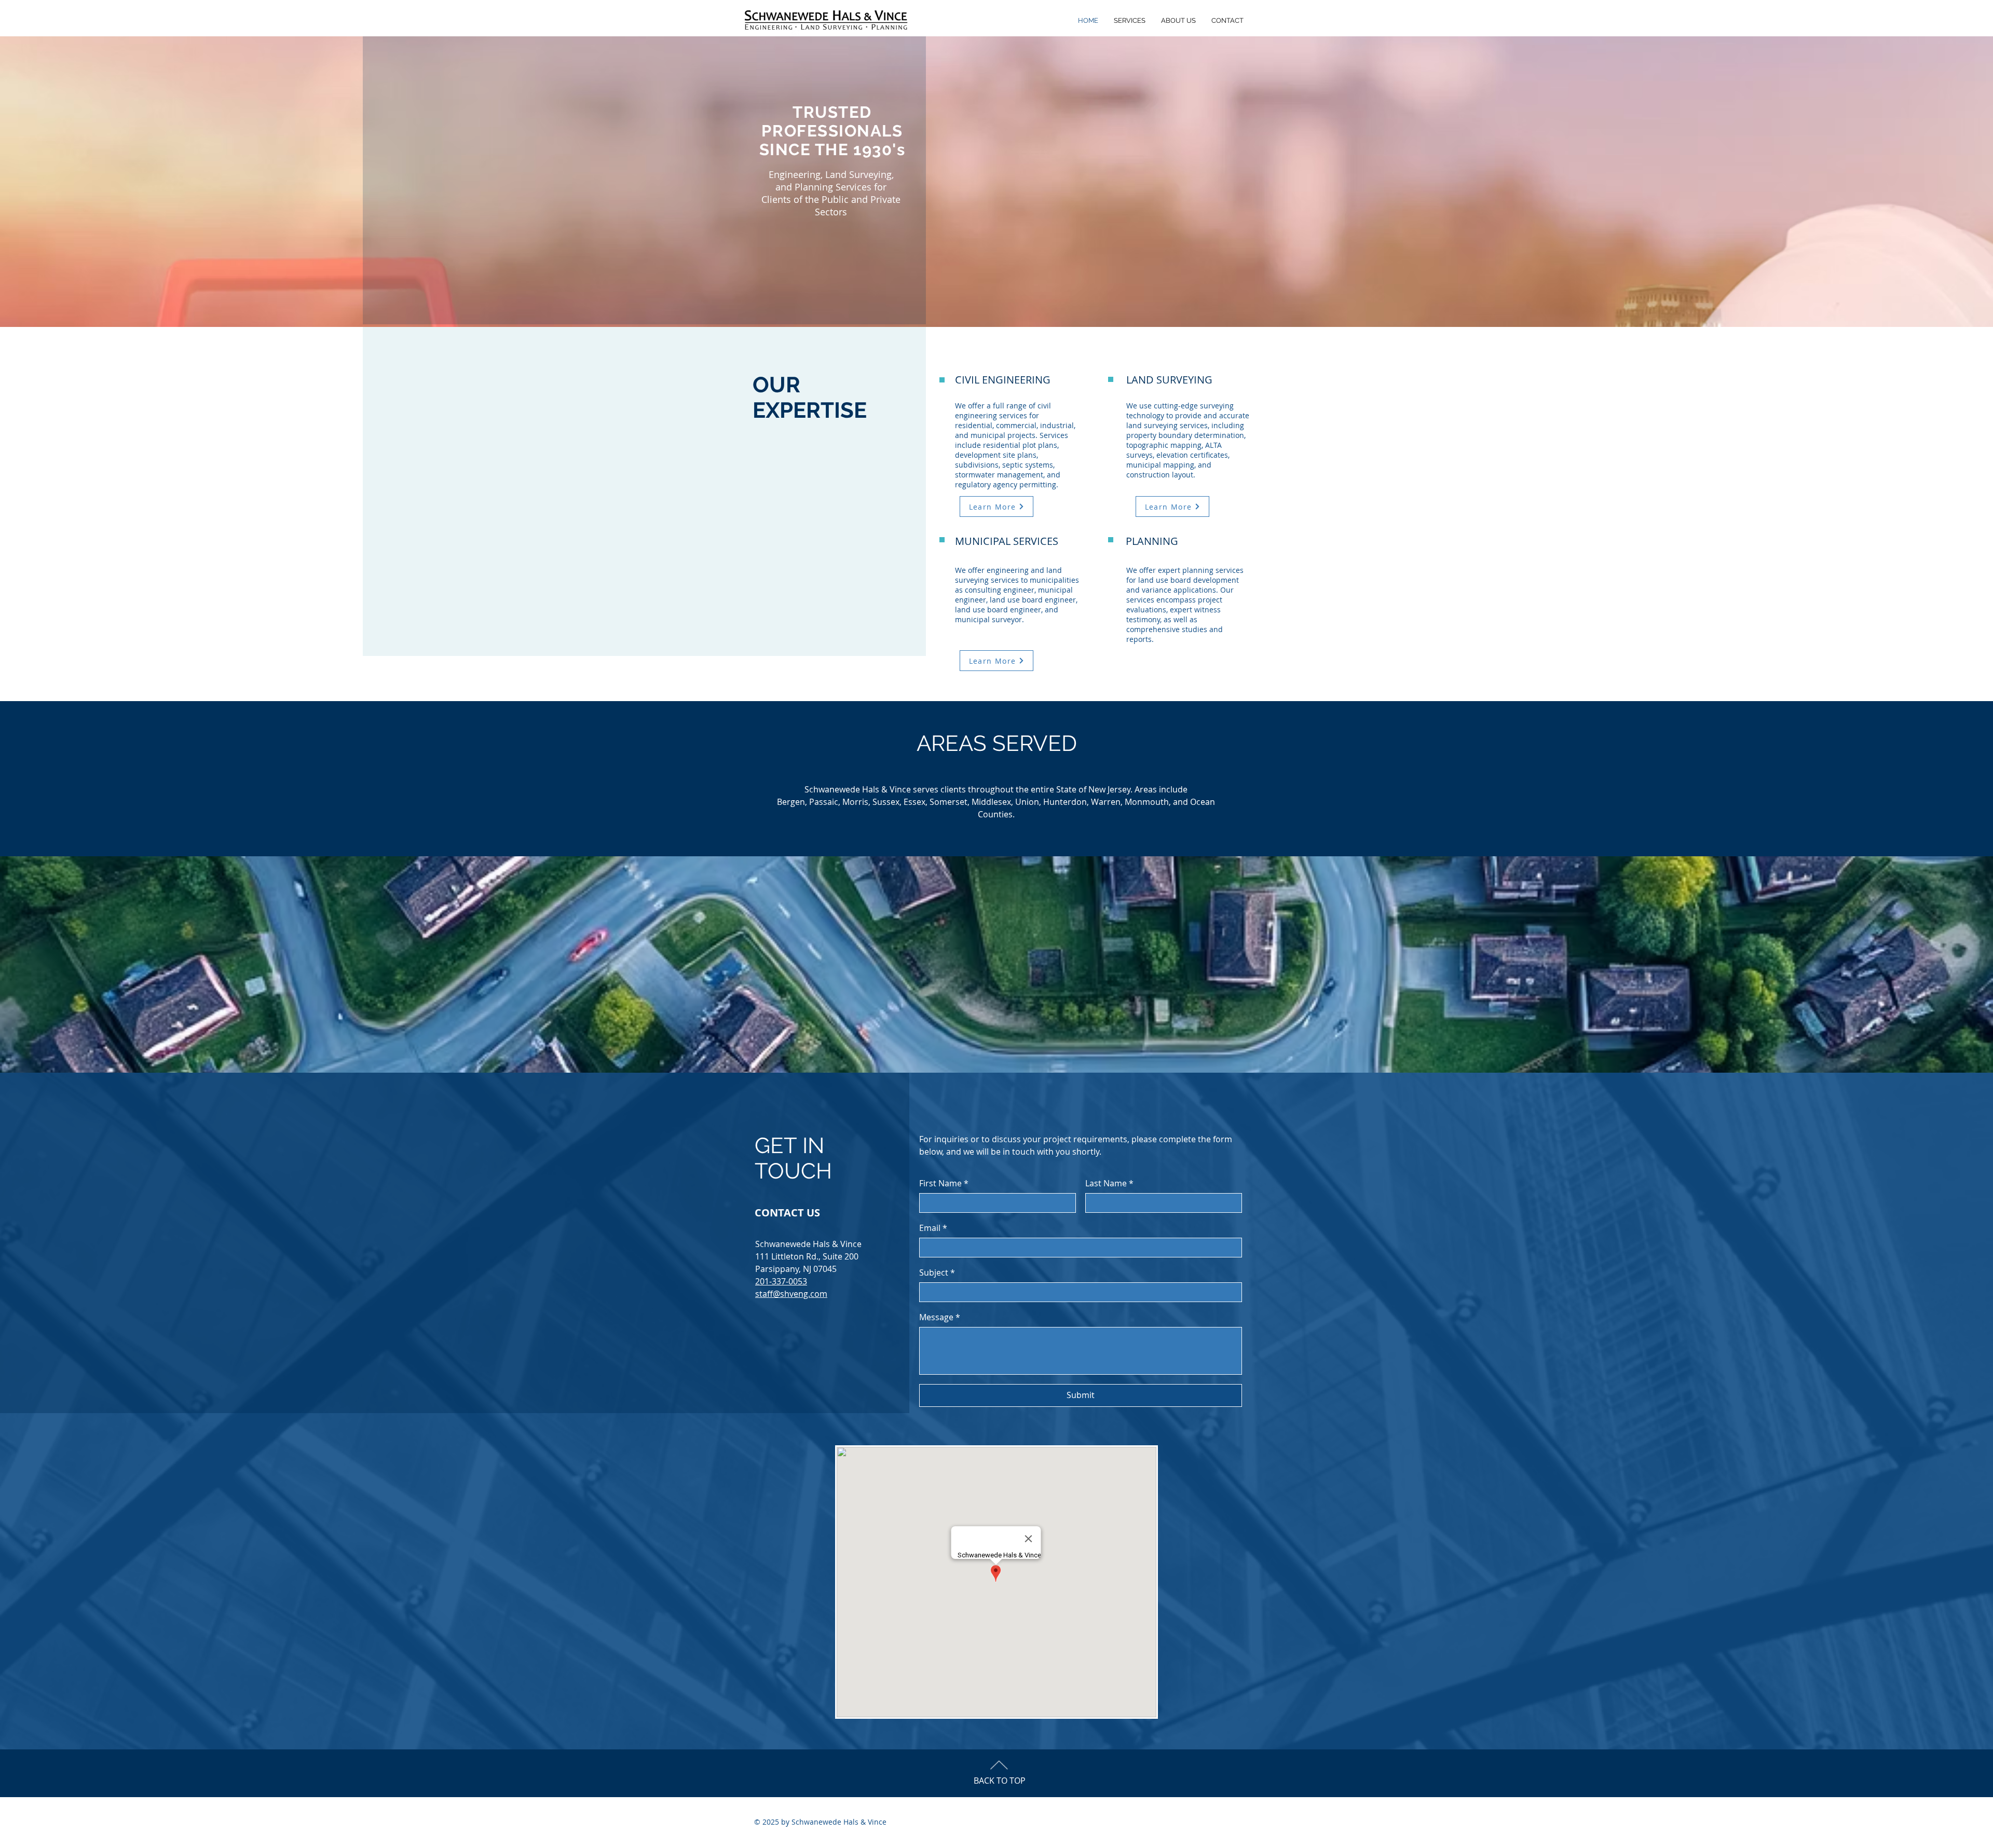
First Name (944, 1183)
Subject (937, 1272)
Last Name (1109, 1183)
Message (940, 1317)
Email (933, 1228)
